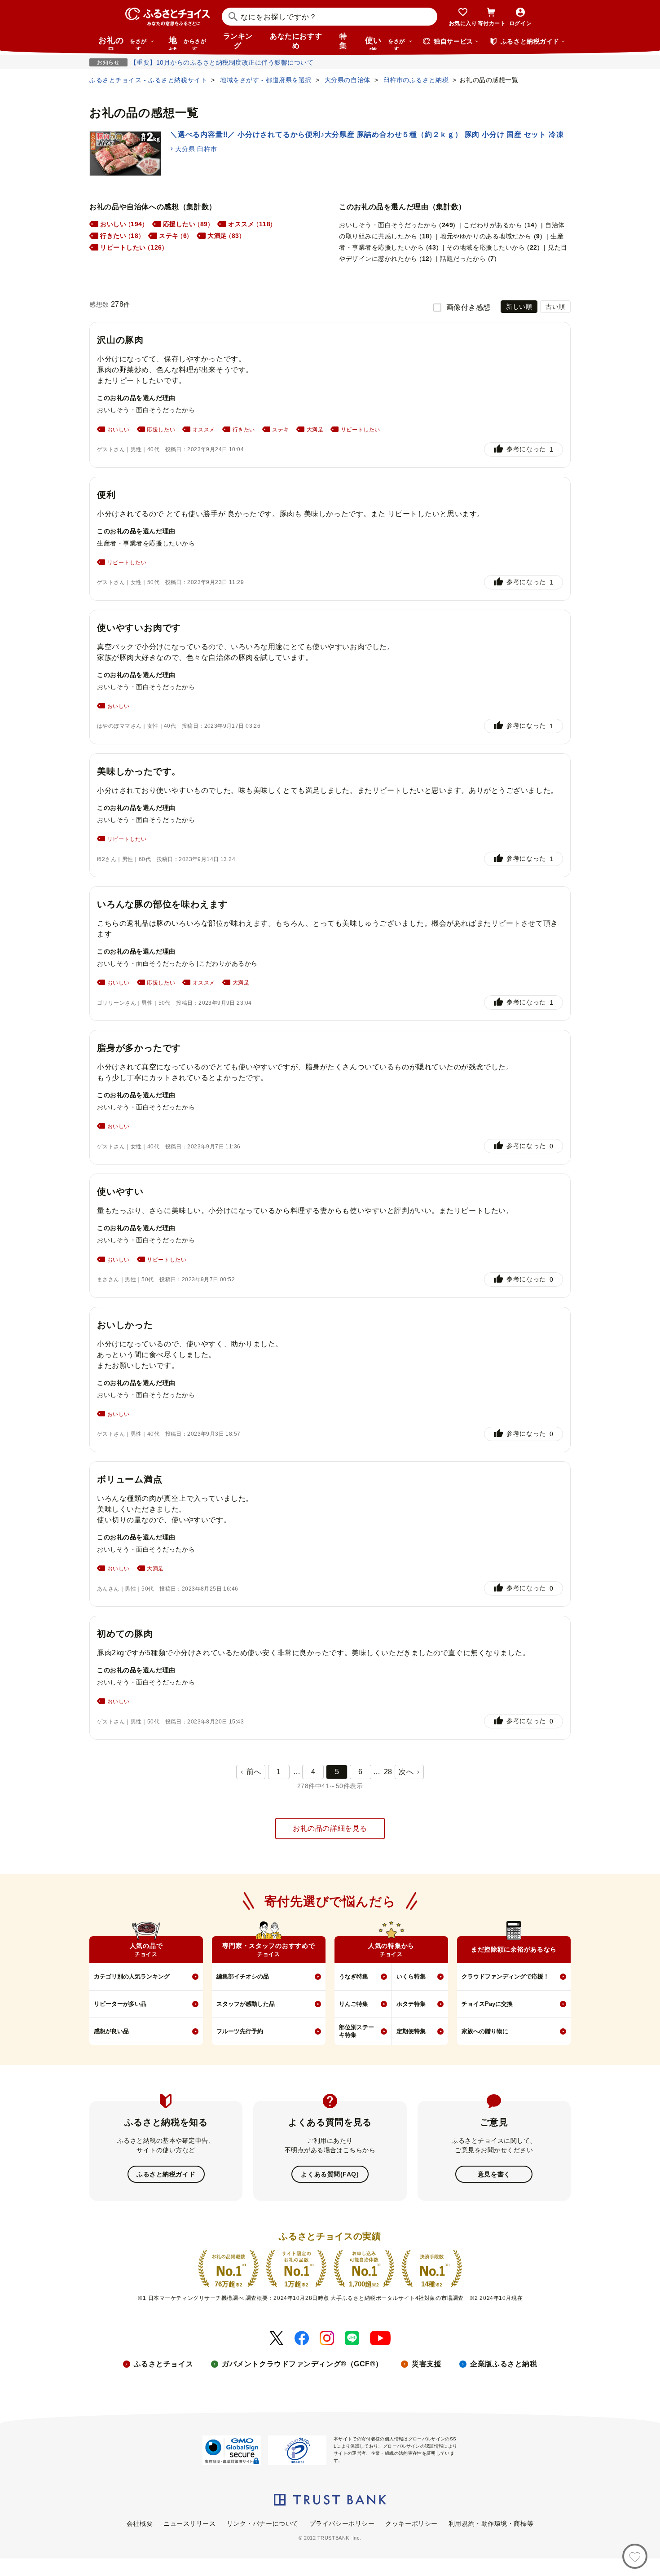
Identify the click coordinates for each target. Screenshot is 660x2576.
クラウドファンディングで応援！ (505, 1976)
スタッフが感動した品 (246, 2004)
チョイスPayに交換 (487, 2004)
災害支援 (427, 2364)
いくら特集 (411, 1976)
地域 (187, 43)
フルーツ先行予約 (240, 2031)
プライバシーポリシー (342, 2523)
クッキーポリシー (411, 2523)
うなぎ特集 (354, 1976)
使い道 (385, 43)
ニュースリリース (189, 2523)
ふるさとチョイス (163, 2364)
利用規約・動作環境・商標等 (491, 2523)
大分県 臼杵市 (196, 149)
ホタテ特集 (411, 2004)
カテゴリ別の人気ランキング (132, 1976)
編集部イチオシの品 (243, 1976)
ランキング (238, 41)
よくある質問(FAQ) (330, 2174)
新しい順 (519, 307)
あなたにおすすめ (296, 41)
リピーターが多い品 (120, 2004)
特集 (343, 41)
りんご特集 (354, 2004)
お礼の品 (123, 43)
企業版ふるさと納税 (504, 2364)
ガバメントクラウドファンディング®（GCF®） (302, 2364)
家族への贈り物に (485, 2031)
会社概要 (140, 2523)
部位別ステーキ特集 (356, 2031)
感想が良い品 (111, 2031)
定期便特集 (411, 2031)
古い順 (555, 307)
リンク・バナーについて (263, 2523)
